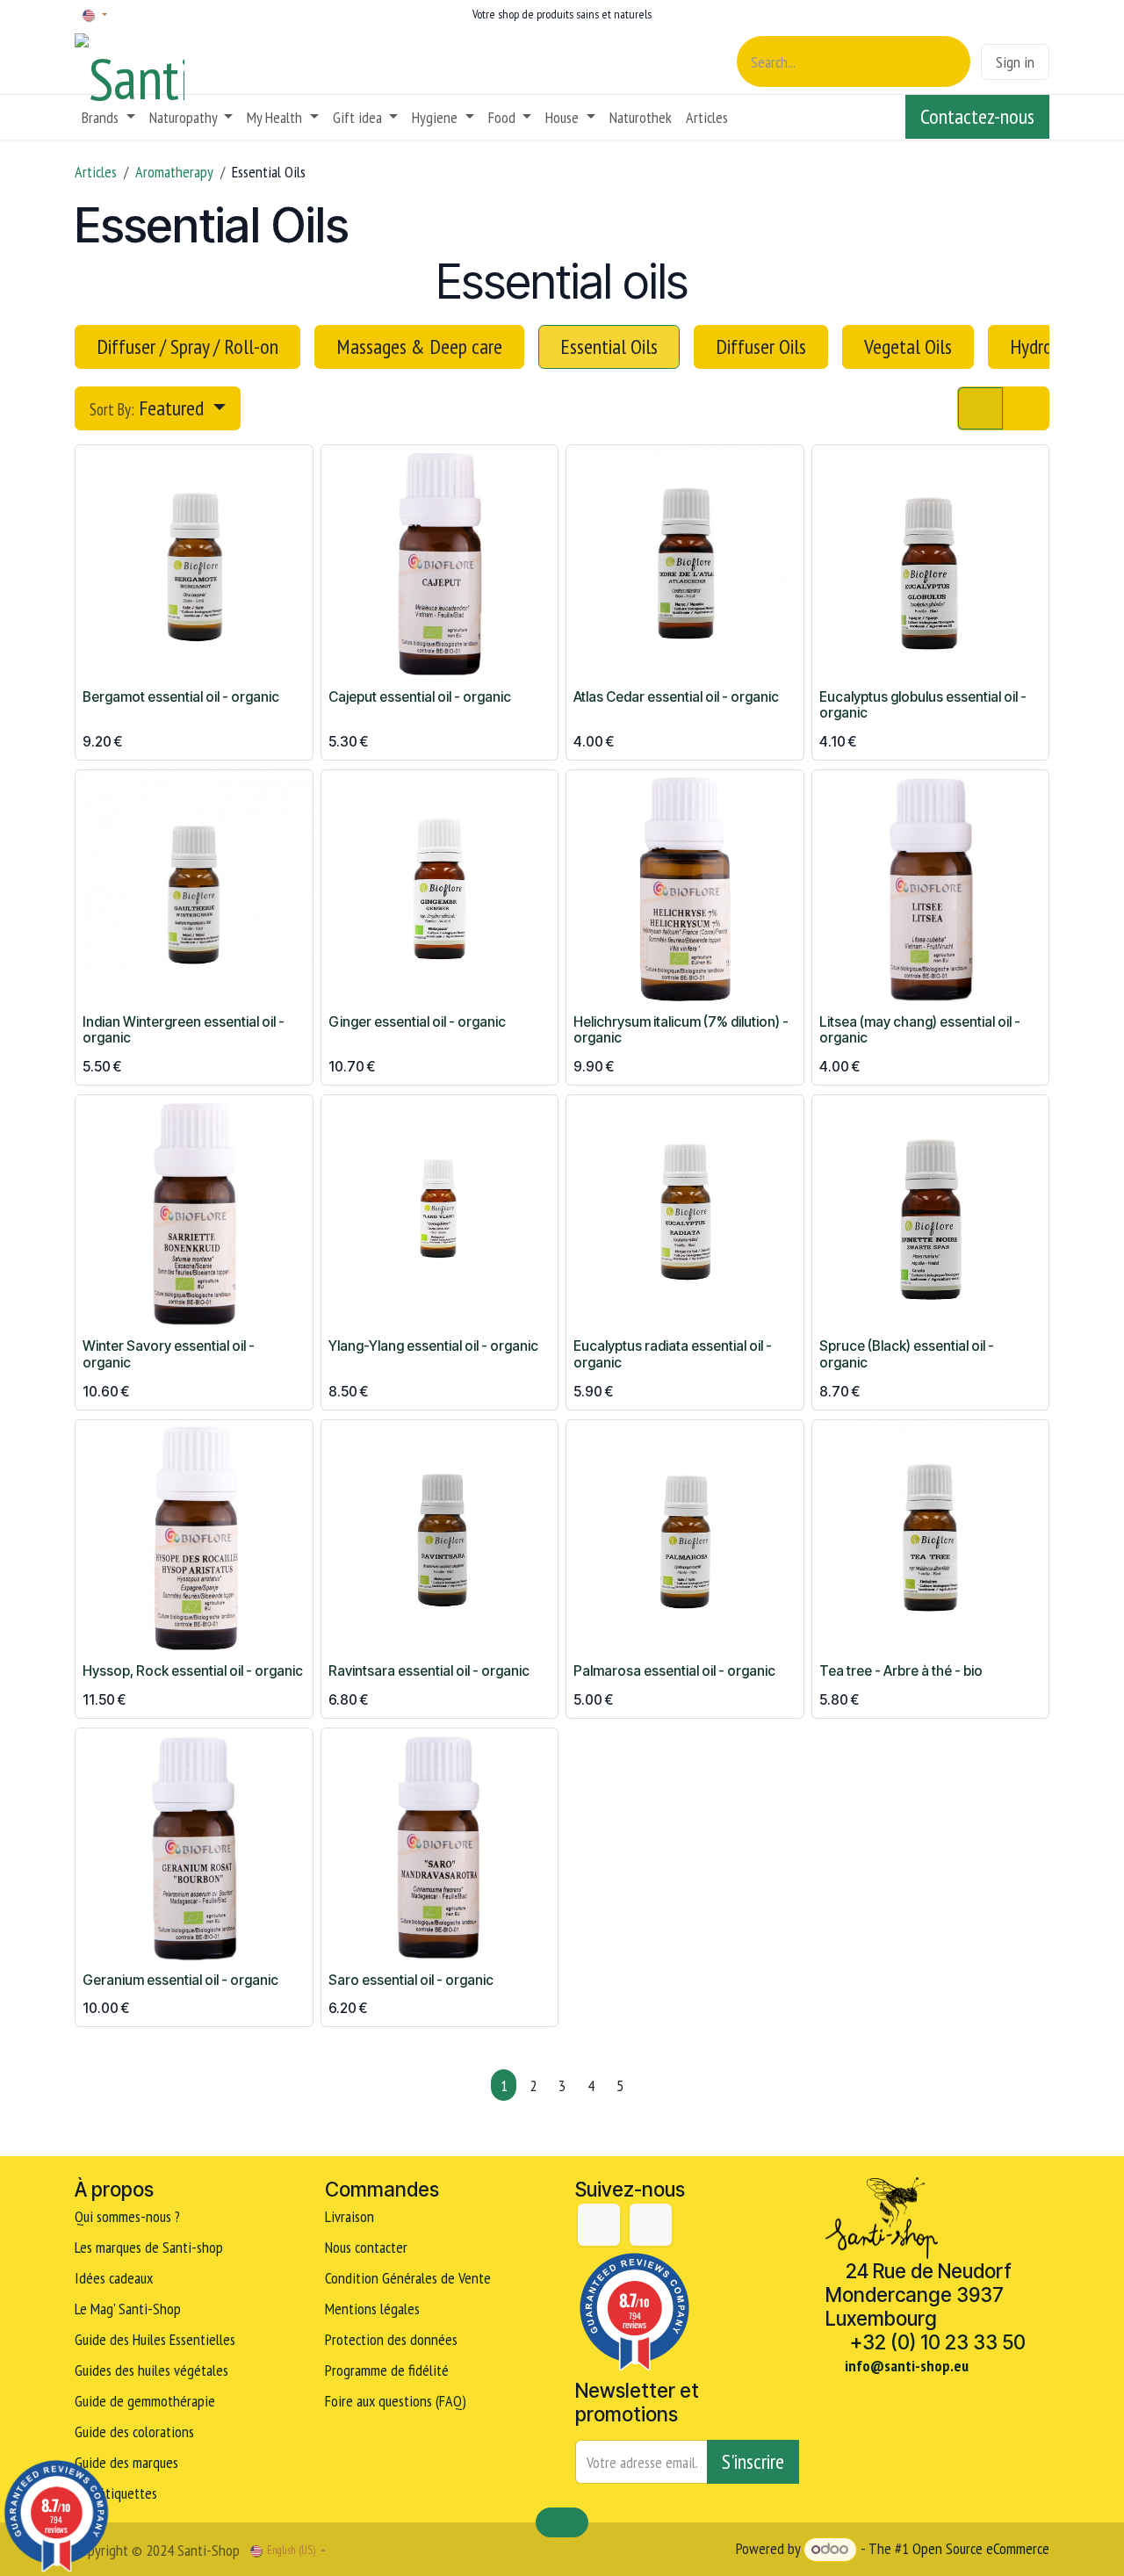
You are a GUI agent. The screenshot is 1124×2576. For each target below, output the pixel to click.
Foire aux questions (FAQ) (396, 2401)
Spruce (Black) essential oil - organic (907, 1354)
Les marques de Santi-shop (149, 2247)
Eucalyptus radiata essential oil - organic (673, 1354)
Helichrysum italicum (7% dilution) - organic (681, 1030)
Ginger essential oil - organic (417, 1022)
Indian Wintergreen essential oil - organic (184, 1030)
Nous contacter (366, 2247)
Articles (96, 172)
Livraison (349, 2216)
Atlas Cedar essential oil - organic (676, 697)
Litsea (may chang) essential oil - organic (920, 1030)
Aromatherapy (174, 172)
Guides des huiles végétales (151, 2370)
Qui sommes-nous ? (127, 2216)
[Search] (947, 61)
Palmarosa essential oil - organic (674, 1671)
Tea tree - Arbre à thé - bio (901, 1671)
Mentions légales (372, 2309)
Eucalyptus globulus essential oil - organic (923, 705)
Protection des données (391, 2339)
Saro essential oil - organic (411, 1980)
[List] (1026, 408)
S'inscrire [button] (753, 2461)
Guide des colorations (134, 2432)
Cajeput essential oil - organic (420, 697)
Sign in (1015, 62)
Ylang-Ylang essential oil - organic (433, 1346)
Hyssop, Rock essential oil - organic (193, 1671)
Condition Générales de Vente (408, 2278)
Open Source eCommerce (981, 2548)
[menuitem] (108, 117)
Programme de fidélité (387, 2370)
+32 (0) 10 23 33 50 (938, 2342)
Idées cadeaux (115, 2278)
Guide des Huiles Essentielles (155, 2339)
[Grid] (980, 408)
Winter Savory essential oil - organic (169, 1354)
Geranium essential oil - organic (180, 1980)
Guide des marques (126, 2462)
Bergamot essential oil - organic (181, 697)
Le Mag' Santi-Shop (128, 2309)
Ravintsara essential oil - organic (429, 1671)
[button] (158, 408)
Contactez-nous (977, 116)
